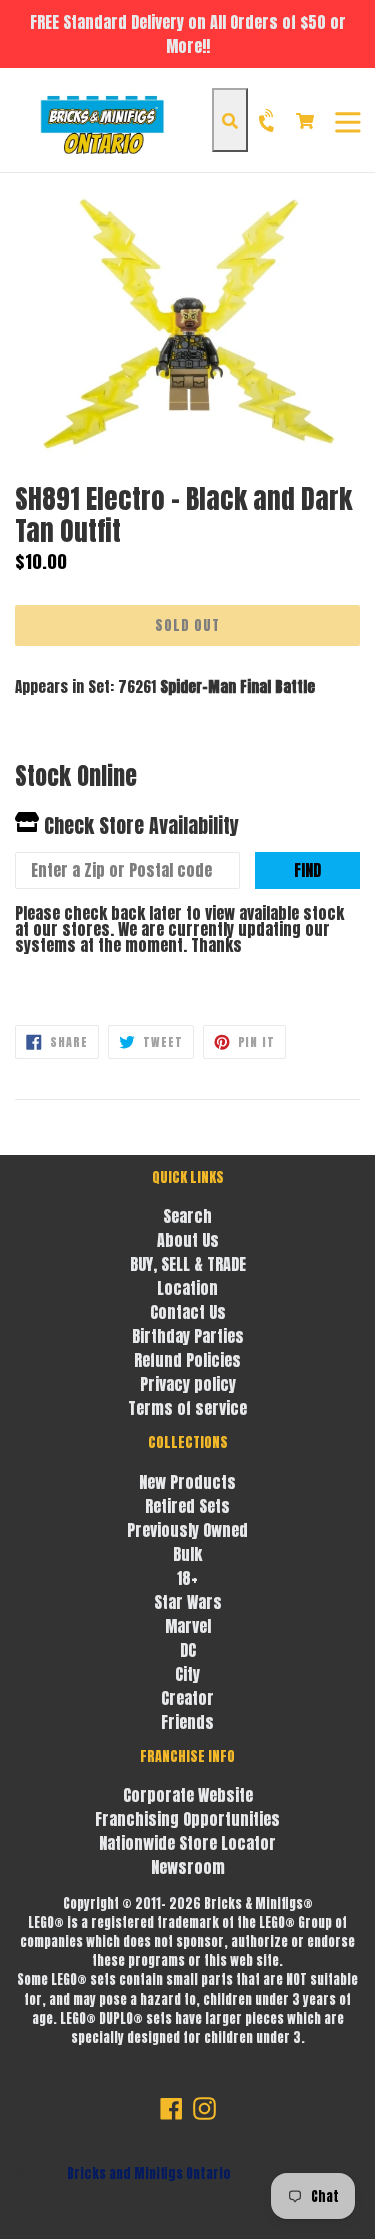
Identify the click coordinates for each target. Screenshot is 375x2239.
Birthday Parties (188, 1336)
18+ (187, 1578)
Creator (187, 1698)
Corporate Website (188, 1795)
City (187, 1674)
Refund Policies (187, 1360)
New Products (187, 1482)
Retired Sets (187, 1506)
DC (188, 1650)
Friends (187, 1722)
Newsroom (188, 1867)
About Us (188, 1240)
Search (187, 1216)
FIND (307, 870)
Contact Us (188, 1312)
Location (187, 1288)
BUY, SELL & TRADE (188, 1264)
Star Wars (188, 1602)
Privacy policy (188, 1384)
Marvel (188, 1626)
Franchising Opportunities (187, 1819)
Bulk (187, 1554)
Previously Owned (187, 1530)
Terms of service (187, 1408)
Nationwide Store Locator (187, 1843)
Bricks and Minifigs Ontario (149, 2173)
